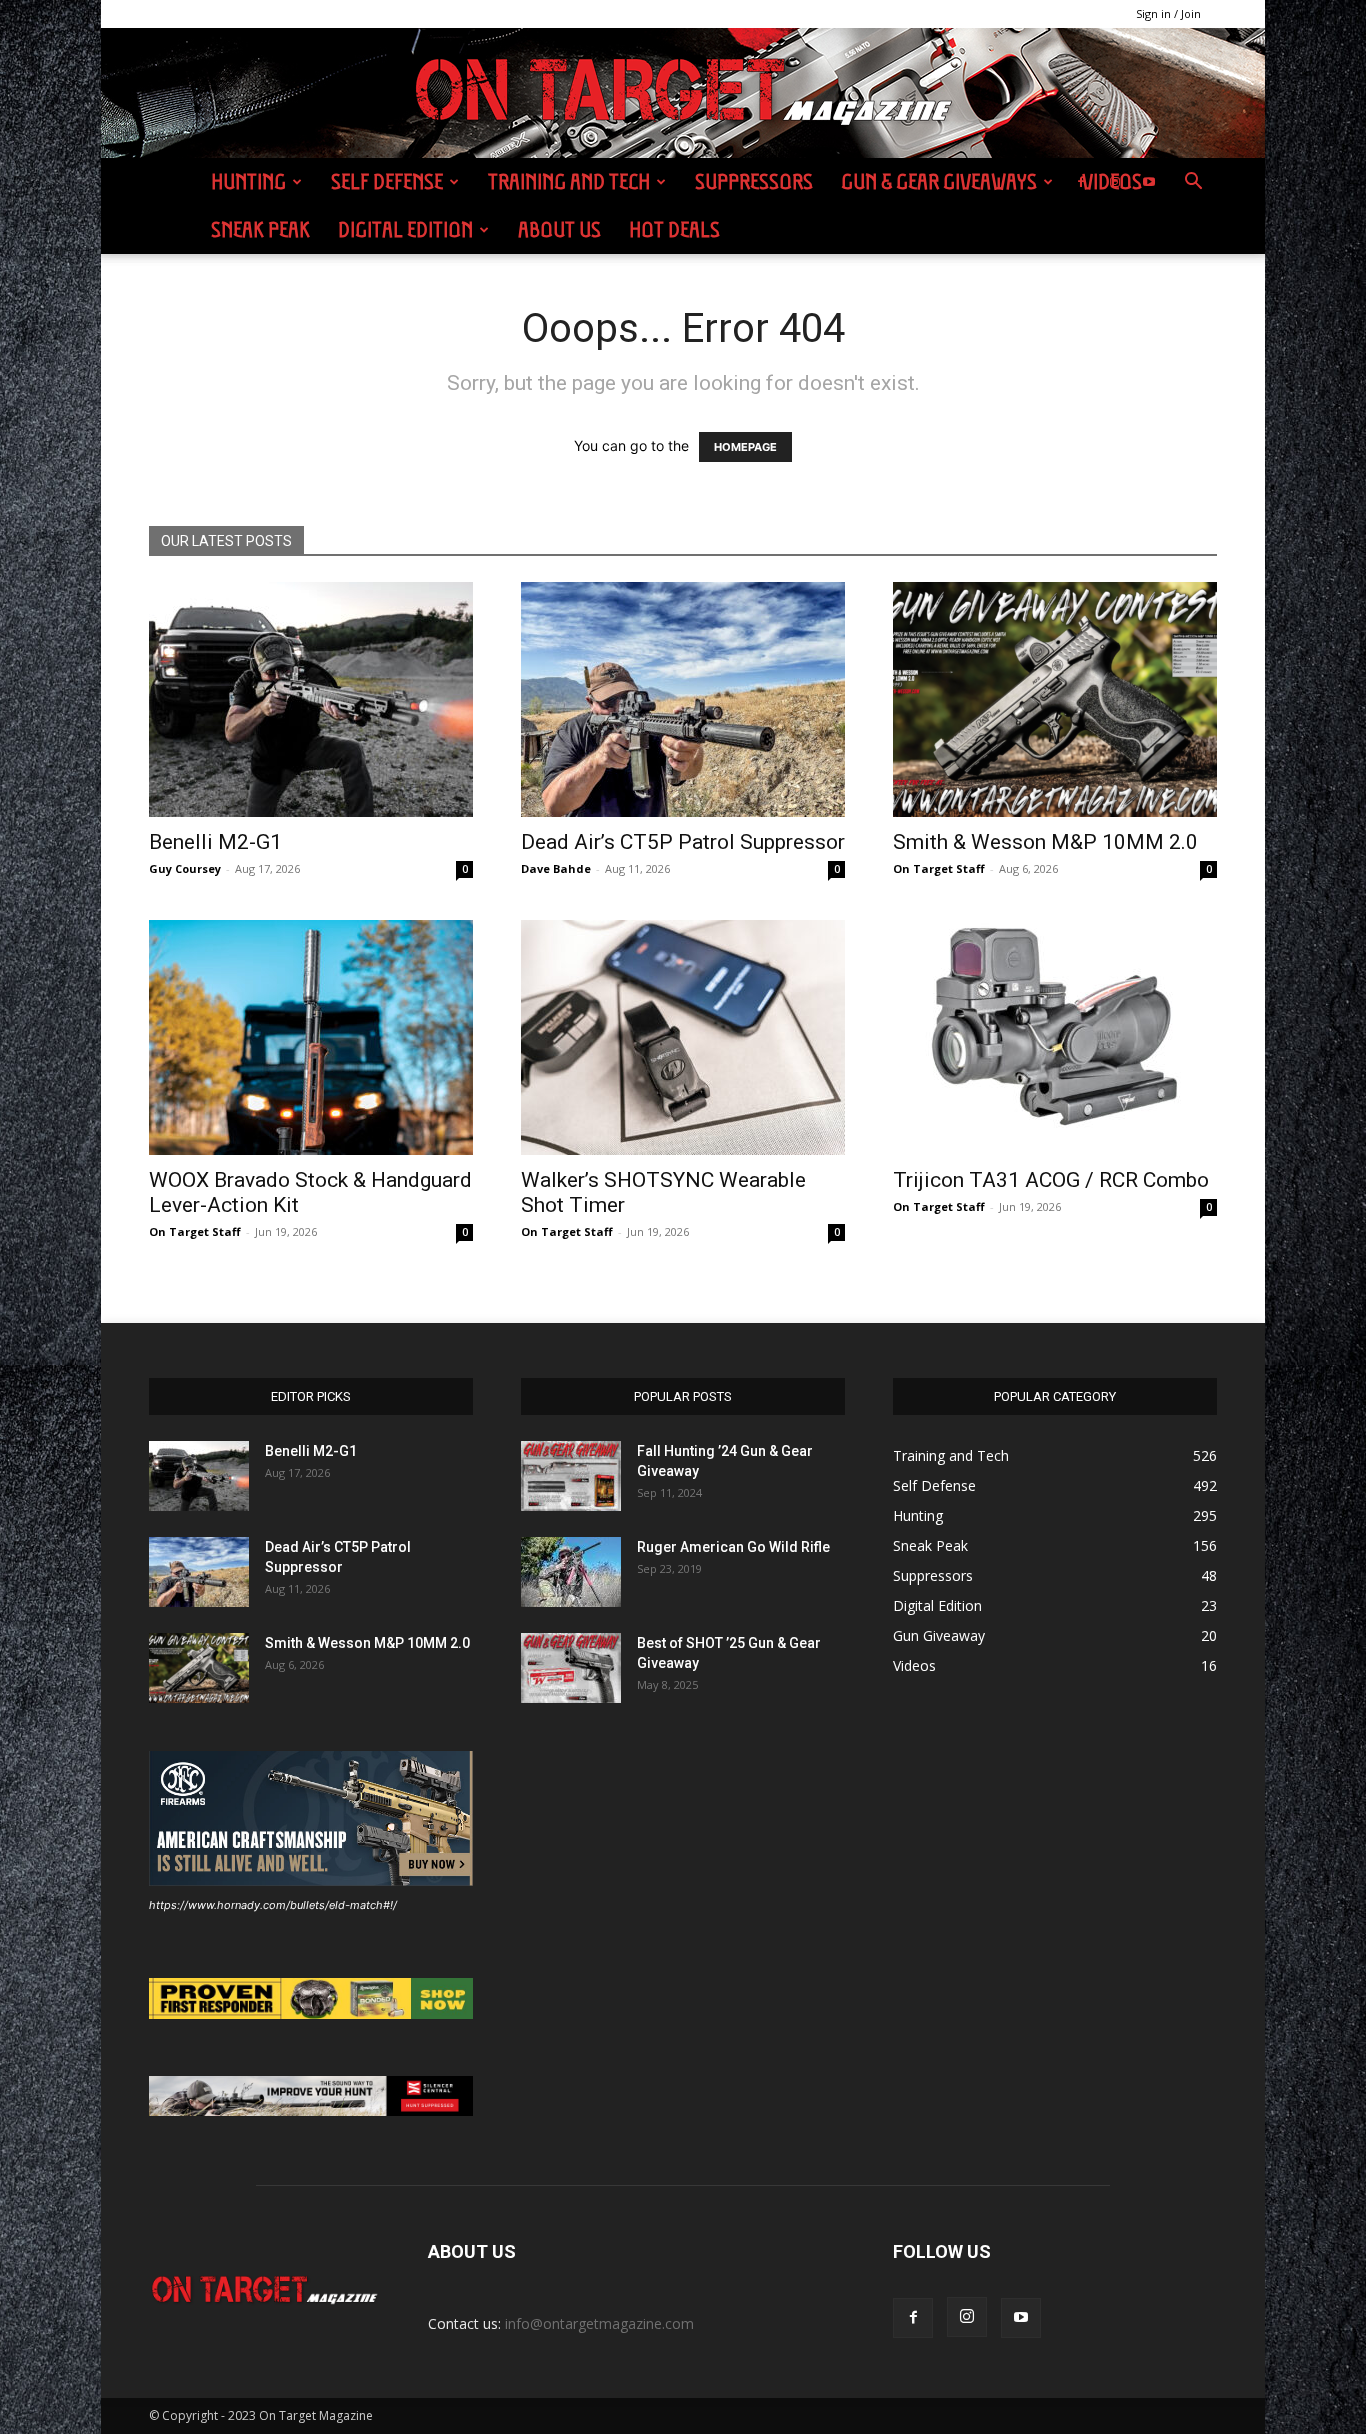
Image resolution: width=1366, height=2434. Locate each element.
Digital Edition (405, 229)
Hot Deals (674, 229)
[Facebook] (1081, 182)
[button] (1193, 183)
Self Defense (387, 181)
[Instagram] (1115, 182)
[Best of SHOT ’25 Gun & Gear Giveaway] (571, 1668)
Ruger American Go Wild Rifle (733, 1547)
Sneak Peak (260, 229)
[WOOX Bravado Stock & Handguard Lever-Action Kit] (311, 1037)
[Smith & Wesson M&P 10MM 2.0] (1055, 699)
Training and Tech (569, 181)
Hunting (248, 181)
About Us (559, 229)
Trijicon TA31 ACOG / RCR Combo (1051, 1180)
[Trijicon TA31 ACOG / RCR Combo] (1055, 1037)
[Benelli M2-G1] (311, 699)
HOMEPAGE (745, 447)
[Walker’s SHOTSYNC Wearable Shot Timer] (683, 1037)
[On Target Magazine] (683, 94)
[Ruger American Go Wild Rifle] (571, 1572)
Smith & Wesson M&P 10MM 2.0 (1045, 842)
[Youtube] (1149, 182)
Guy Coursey (185, 868)
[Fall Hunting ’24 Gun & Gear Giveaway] (571, 1476)
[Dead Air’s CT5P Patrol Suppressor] (683, 699)
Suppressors (754, 181)
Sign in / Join (1168, 13)
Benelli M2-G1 (215, 842)
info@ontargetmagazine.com (599, 2323)
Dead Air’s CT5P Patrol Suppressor (683, 842)
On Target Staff (939, 868)
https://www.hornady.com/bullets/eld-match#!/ (273, 1905)
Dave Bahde (556, 868)
